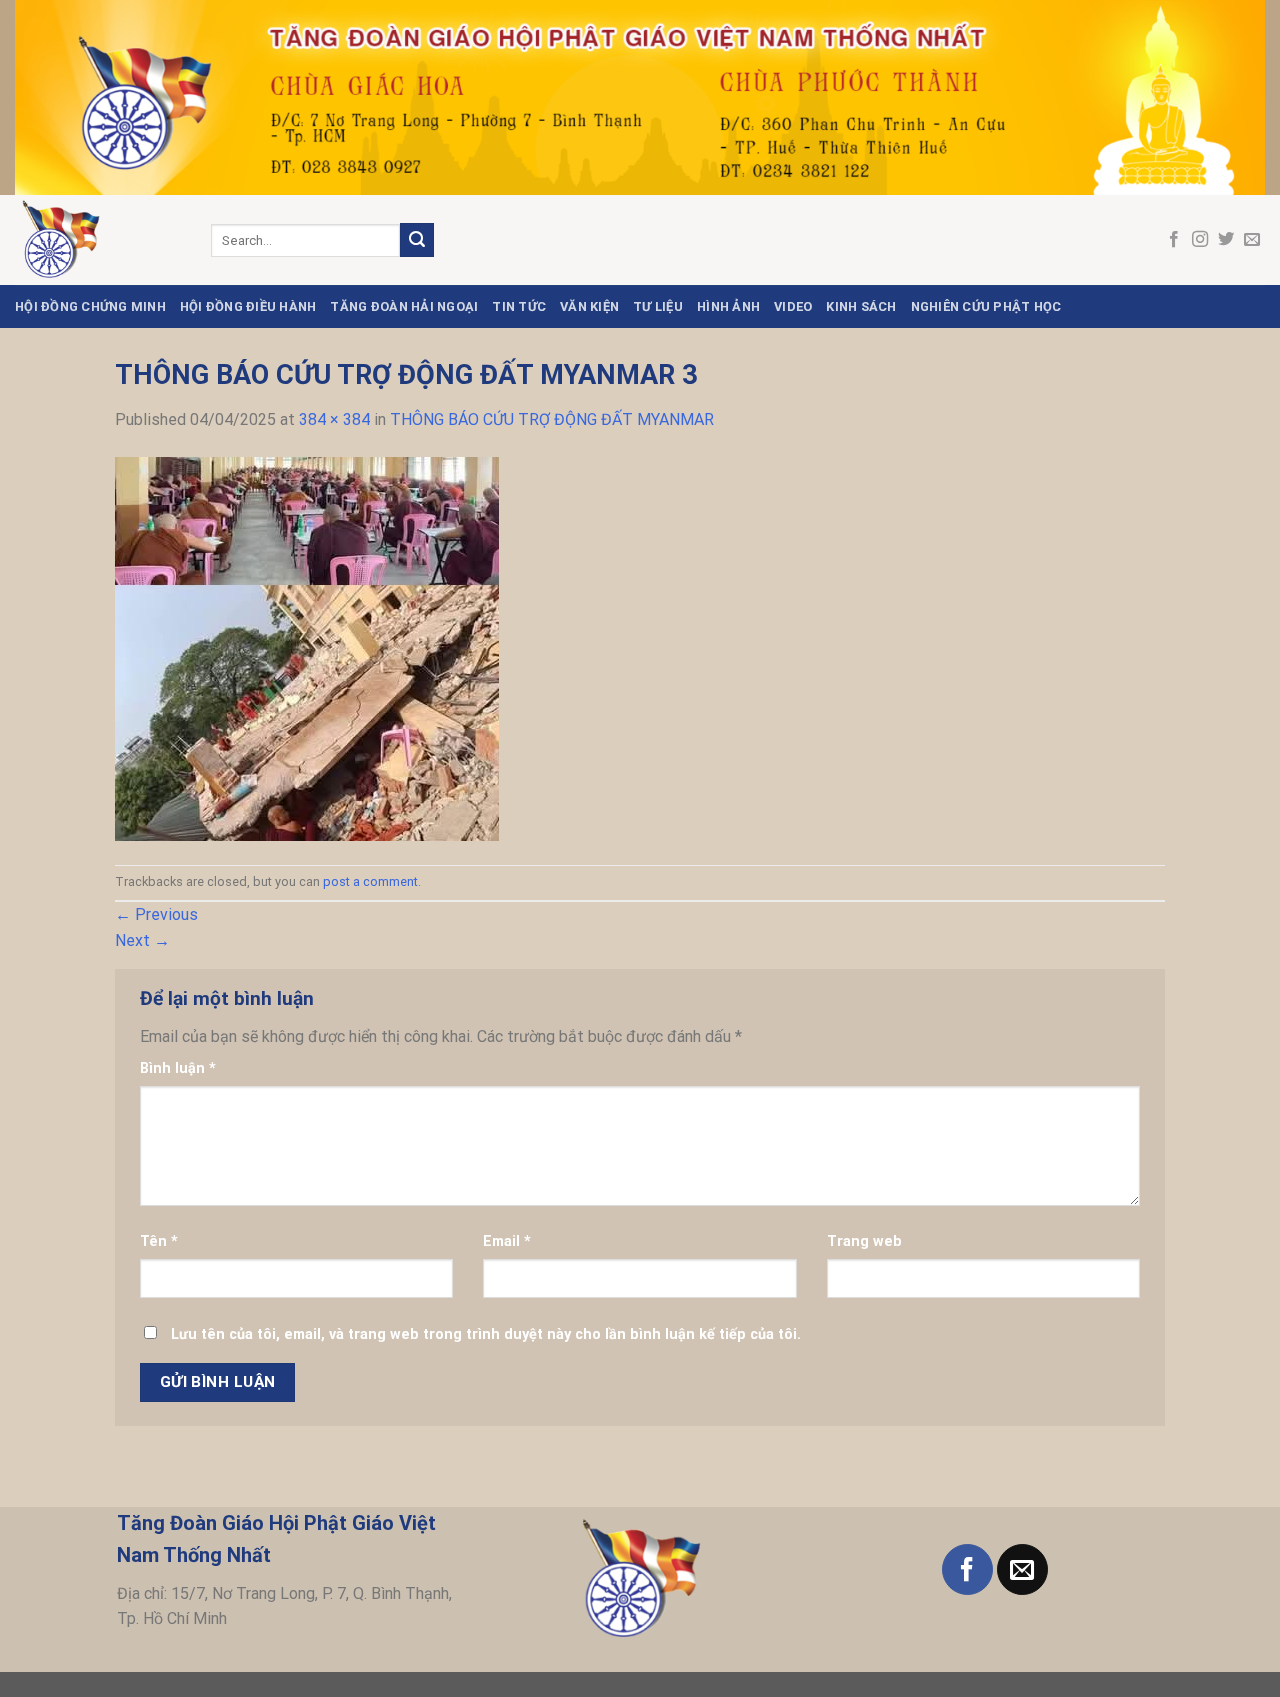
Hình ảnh (728, 306)
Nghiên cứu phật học (986, 306)
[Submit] (417, 240)
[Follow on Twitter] (1226, 240)
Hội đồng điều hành (248, 306)
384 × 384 (334, 419)
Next (142, 940)
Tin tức (519, 306)
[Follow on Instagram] (1200, 240)
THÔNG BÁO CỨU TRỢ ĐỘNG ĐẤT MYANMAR (552, 419)
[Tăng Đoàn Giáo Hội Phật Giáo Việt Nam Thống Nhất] (98, 240)
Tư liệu (658, 306)
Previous (156, 914)
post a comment (370, 881)
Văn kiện (589, 306)
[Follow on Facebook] (1174, 240)
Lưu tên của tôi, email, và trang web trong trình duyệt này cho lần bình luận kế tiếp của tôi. (486, 1334)
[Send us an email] (1252, 240)
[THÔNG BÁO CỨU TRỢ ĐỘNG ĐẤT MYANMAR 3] (307, 647)
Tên (159, 1241)
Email (507, 1241)
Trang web (864, 1241)
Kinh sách (861, 306)
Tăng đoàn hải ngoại (404, 306)
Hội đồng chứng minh (90, 306)
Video (793, 306)
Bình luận (178, 1068)
